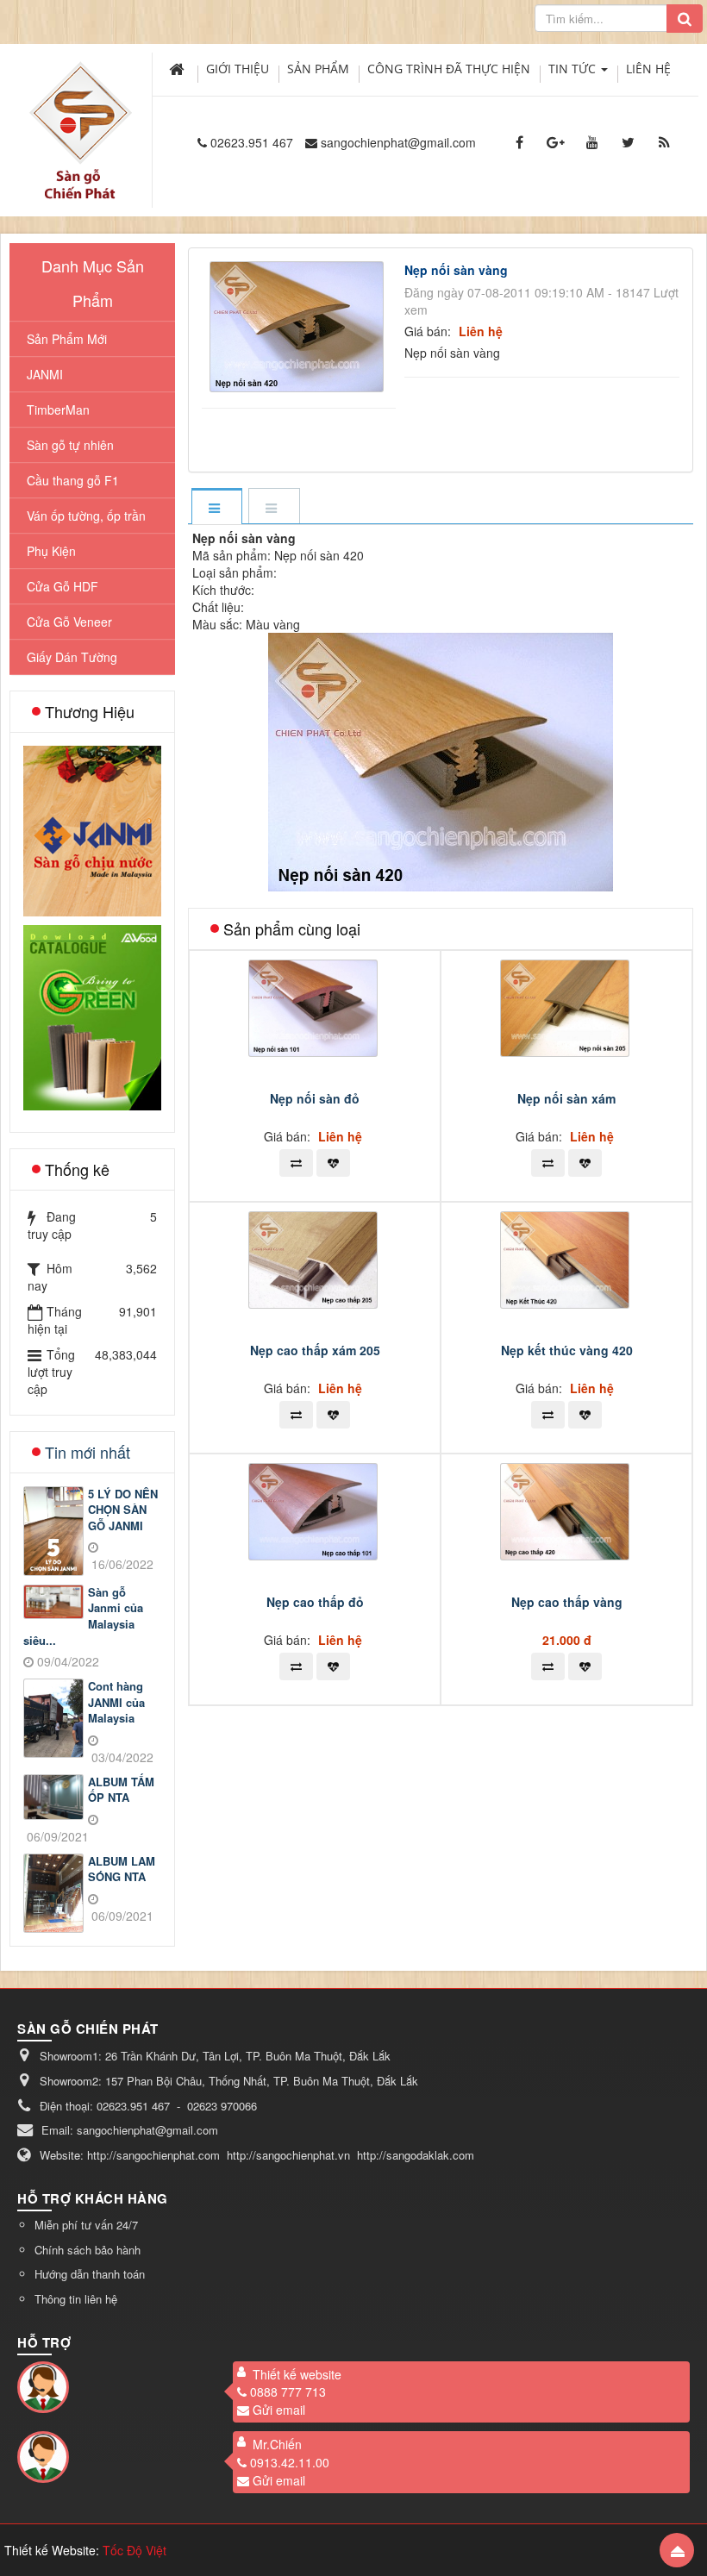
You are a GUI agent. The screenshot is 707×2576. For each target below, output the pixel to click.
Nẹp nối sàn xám (566, 1098)
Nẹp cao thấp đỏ (315, 1602)
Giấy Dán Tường (72, 657)
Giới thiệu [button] (238, 69)
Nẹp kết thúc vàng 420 (567, 1350)
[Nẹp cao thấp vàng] (567, 1510)
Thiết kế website (297, 2374)
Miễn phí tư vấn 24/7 (86, 2225)
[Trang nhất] (178, 69)
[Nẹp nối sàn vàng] (299, 325)
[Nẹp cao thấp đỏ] (315, 1510)
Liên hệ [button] (648, 69)
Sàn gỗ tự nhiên (70, 445)
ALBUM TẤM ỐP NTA (121, 1790)
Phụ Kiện (51, 551)
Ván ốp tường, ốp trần (86, 516)
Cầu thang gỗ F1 (73, 480)
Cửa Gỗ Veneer (69, 622)
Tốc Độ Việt (135, 2550)
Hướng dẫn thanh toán (90, 2274)
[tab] (216, 507)
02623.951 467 (252, 142)
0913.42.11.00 (290, 2462)
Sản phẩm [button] (318, 69)
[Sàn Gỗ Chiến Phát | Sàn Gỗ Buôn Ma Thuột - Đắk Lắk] (80, 111)
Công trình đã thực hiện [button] (449, 69)
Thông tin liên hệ (76, 2299)
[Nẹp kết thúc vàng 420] (567, 1258)
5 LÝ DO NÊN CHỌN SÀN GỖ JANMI (123, 1510)
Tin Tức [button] (574, 69)
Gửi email (279, 2410)
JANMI (45, 374)
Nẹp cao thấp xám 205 (315, 1350)
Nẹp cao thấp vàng (567, 1602)
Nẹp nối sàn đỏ (315, 1098)
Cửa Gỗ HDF (63, 586)
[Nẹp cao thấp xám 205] (315, 1258)
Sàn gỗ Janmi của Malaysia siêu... (83, 1616)
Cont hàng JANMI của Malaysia (116, 1702)
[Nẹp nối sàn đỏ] (315, 1006)
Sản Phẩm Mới (67, 339)
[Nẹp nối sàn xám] (567, 1006)
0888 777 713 (288, 2392)
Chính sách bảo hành (88, 2250)
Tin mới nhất (88, 1452)
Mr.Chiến (277, 2444)
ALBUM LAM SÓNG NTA (122, 1869)
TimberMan (58, 410)
